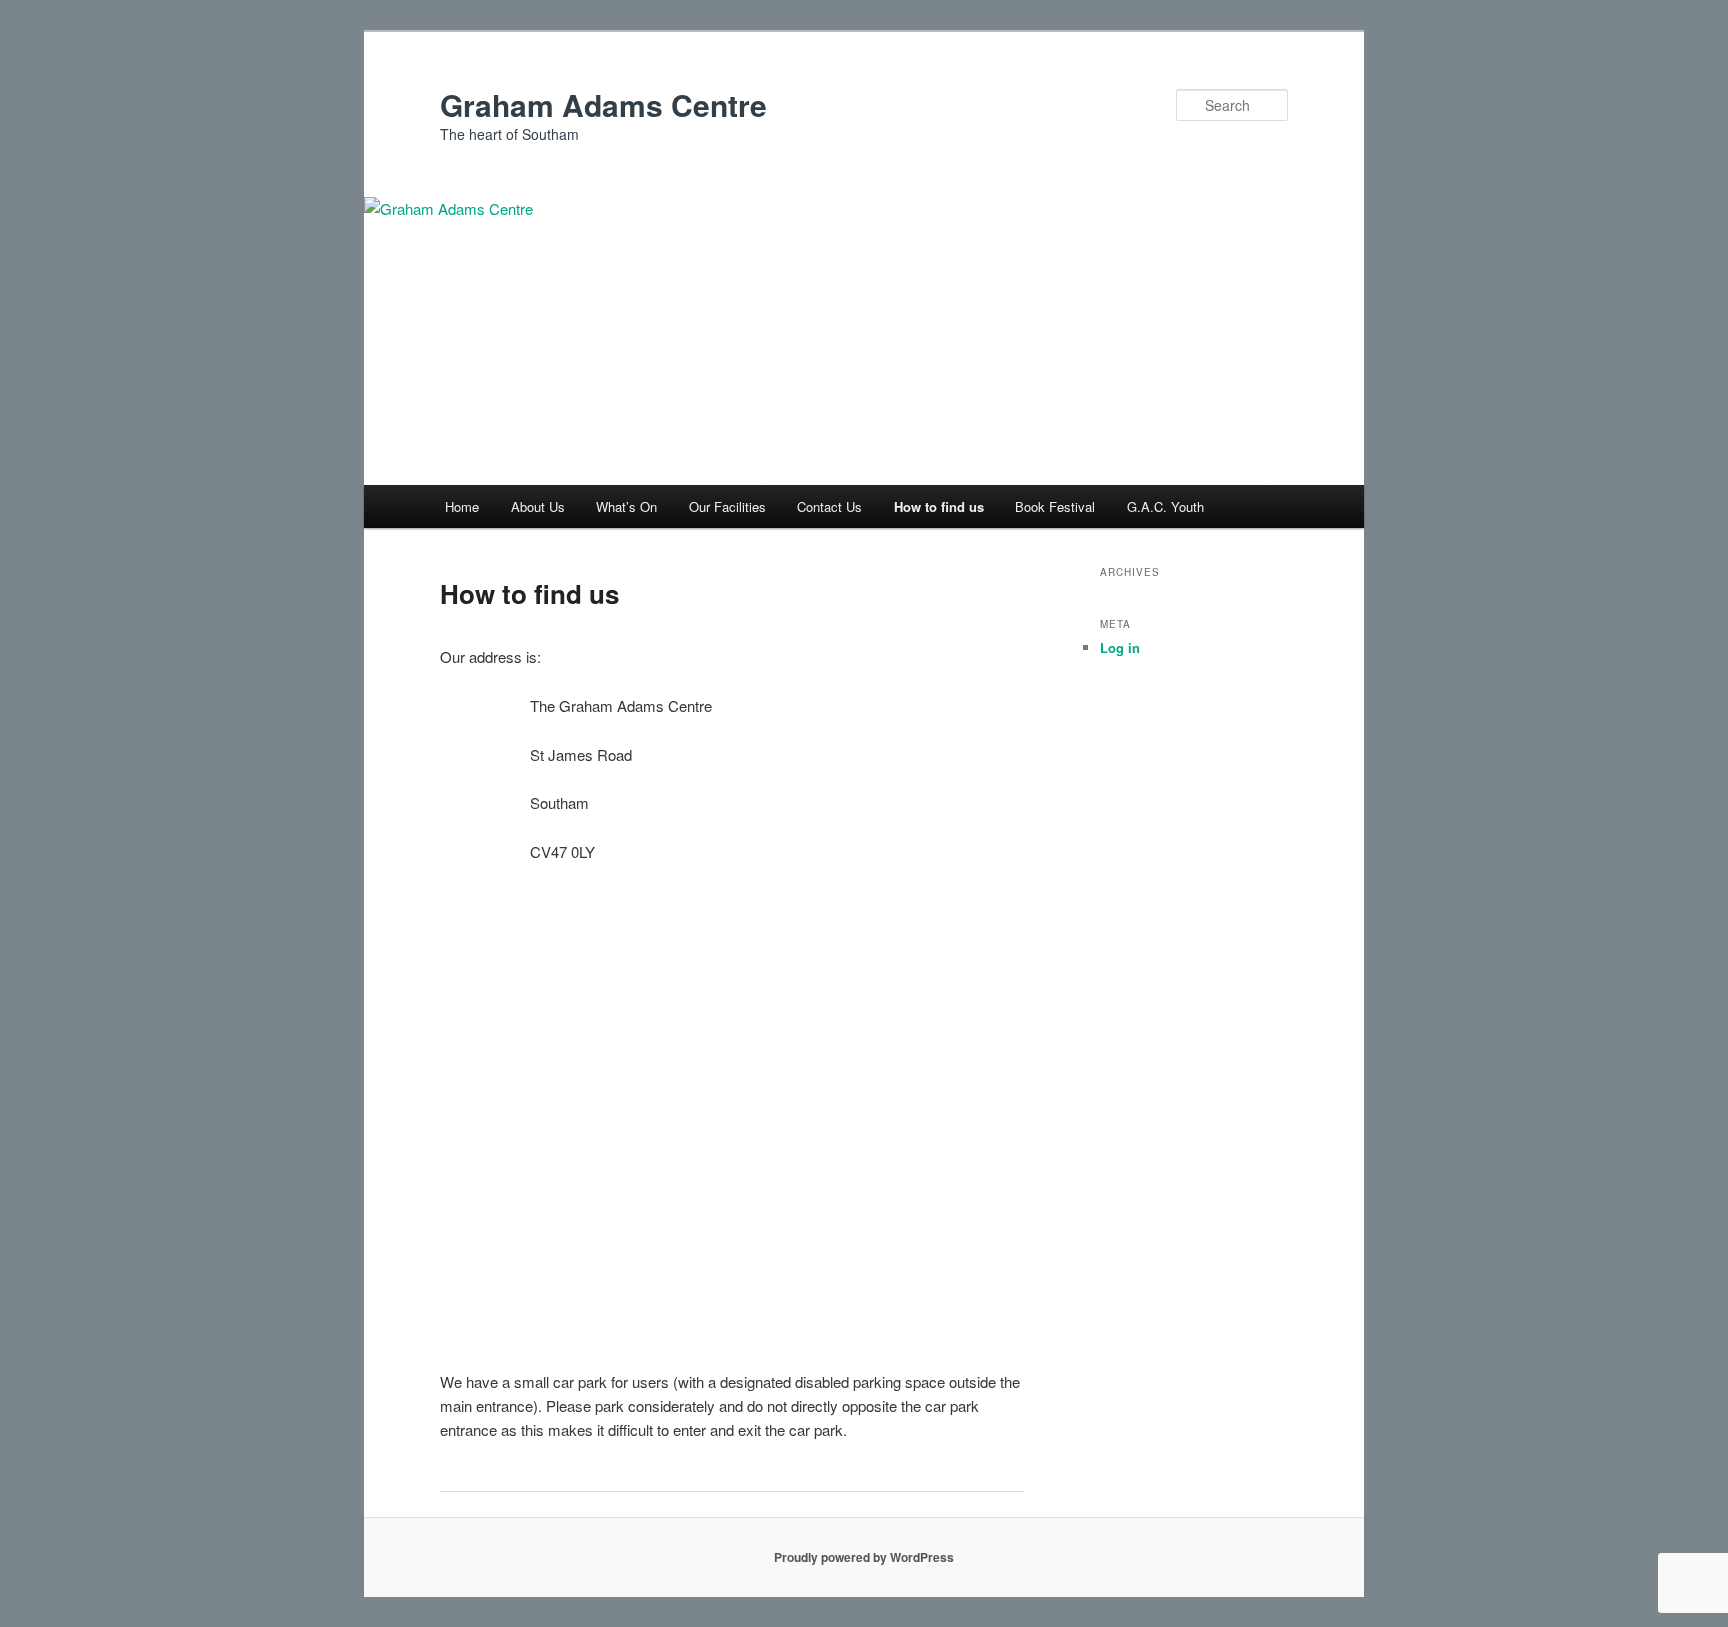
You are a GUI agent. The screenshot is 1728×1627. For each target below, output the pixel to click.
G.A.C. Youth (1165, 506)
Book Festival (1055, 506)
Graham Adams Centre (603, 104)
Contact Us (829, 506)
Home (462, 506)
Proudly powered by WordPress (864, 1557)
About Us (538, 506)
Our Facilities (727, 506)
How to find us (939, 506)
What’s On (626, 506)
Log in (1120, 647)
